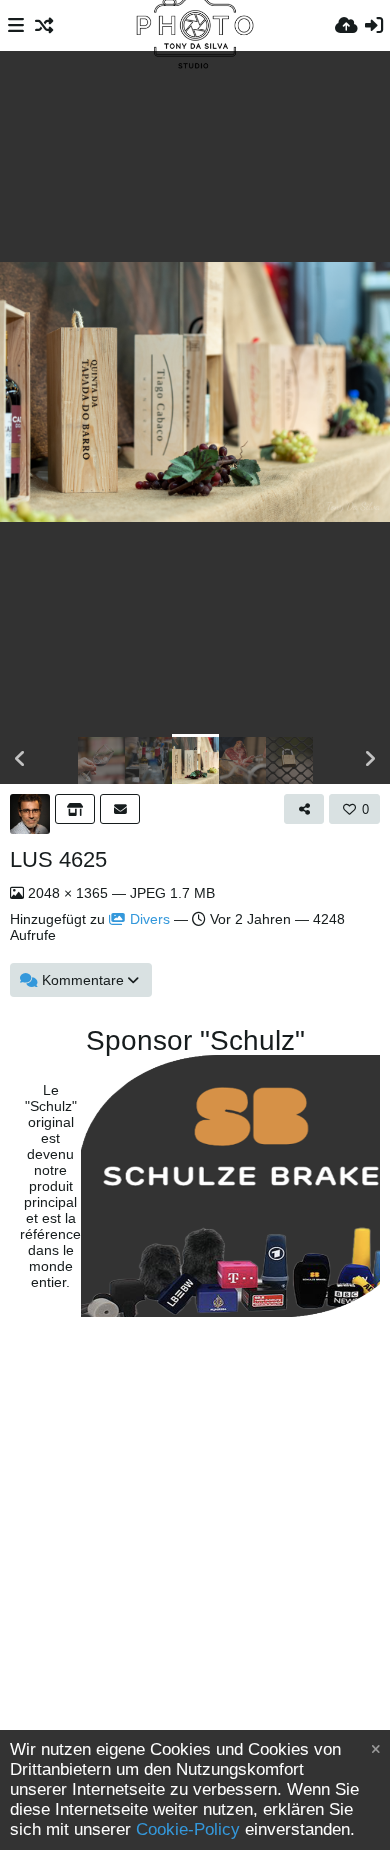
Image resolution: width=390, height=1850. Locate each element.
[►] (370, 759)
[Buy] (75, 809)
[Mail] (120, 809)
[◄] (20, 759)
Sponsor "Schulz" (195, 1041)
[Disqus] (195, 1577)
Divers (150, 919)
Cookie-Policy (188, 1829)
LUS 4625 (58, 859)
